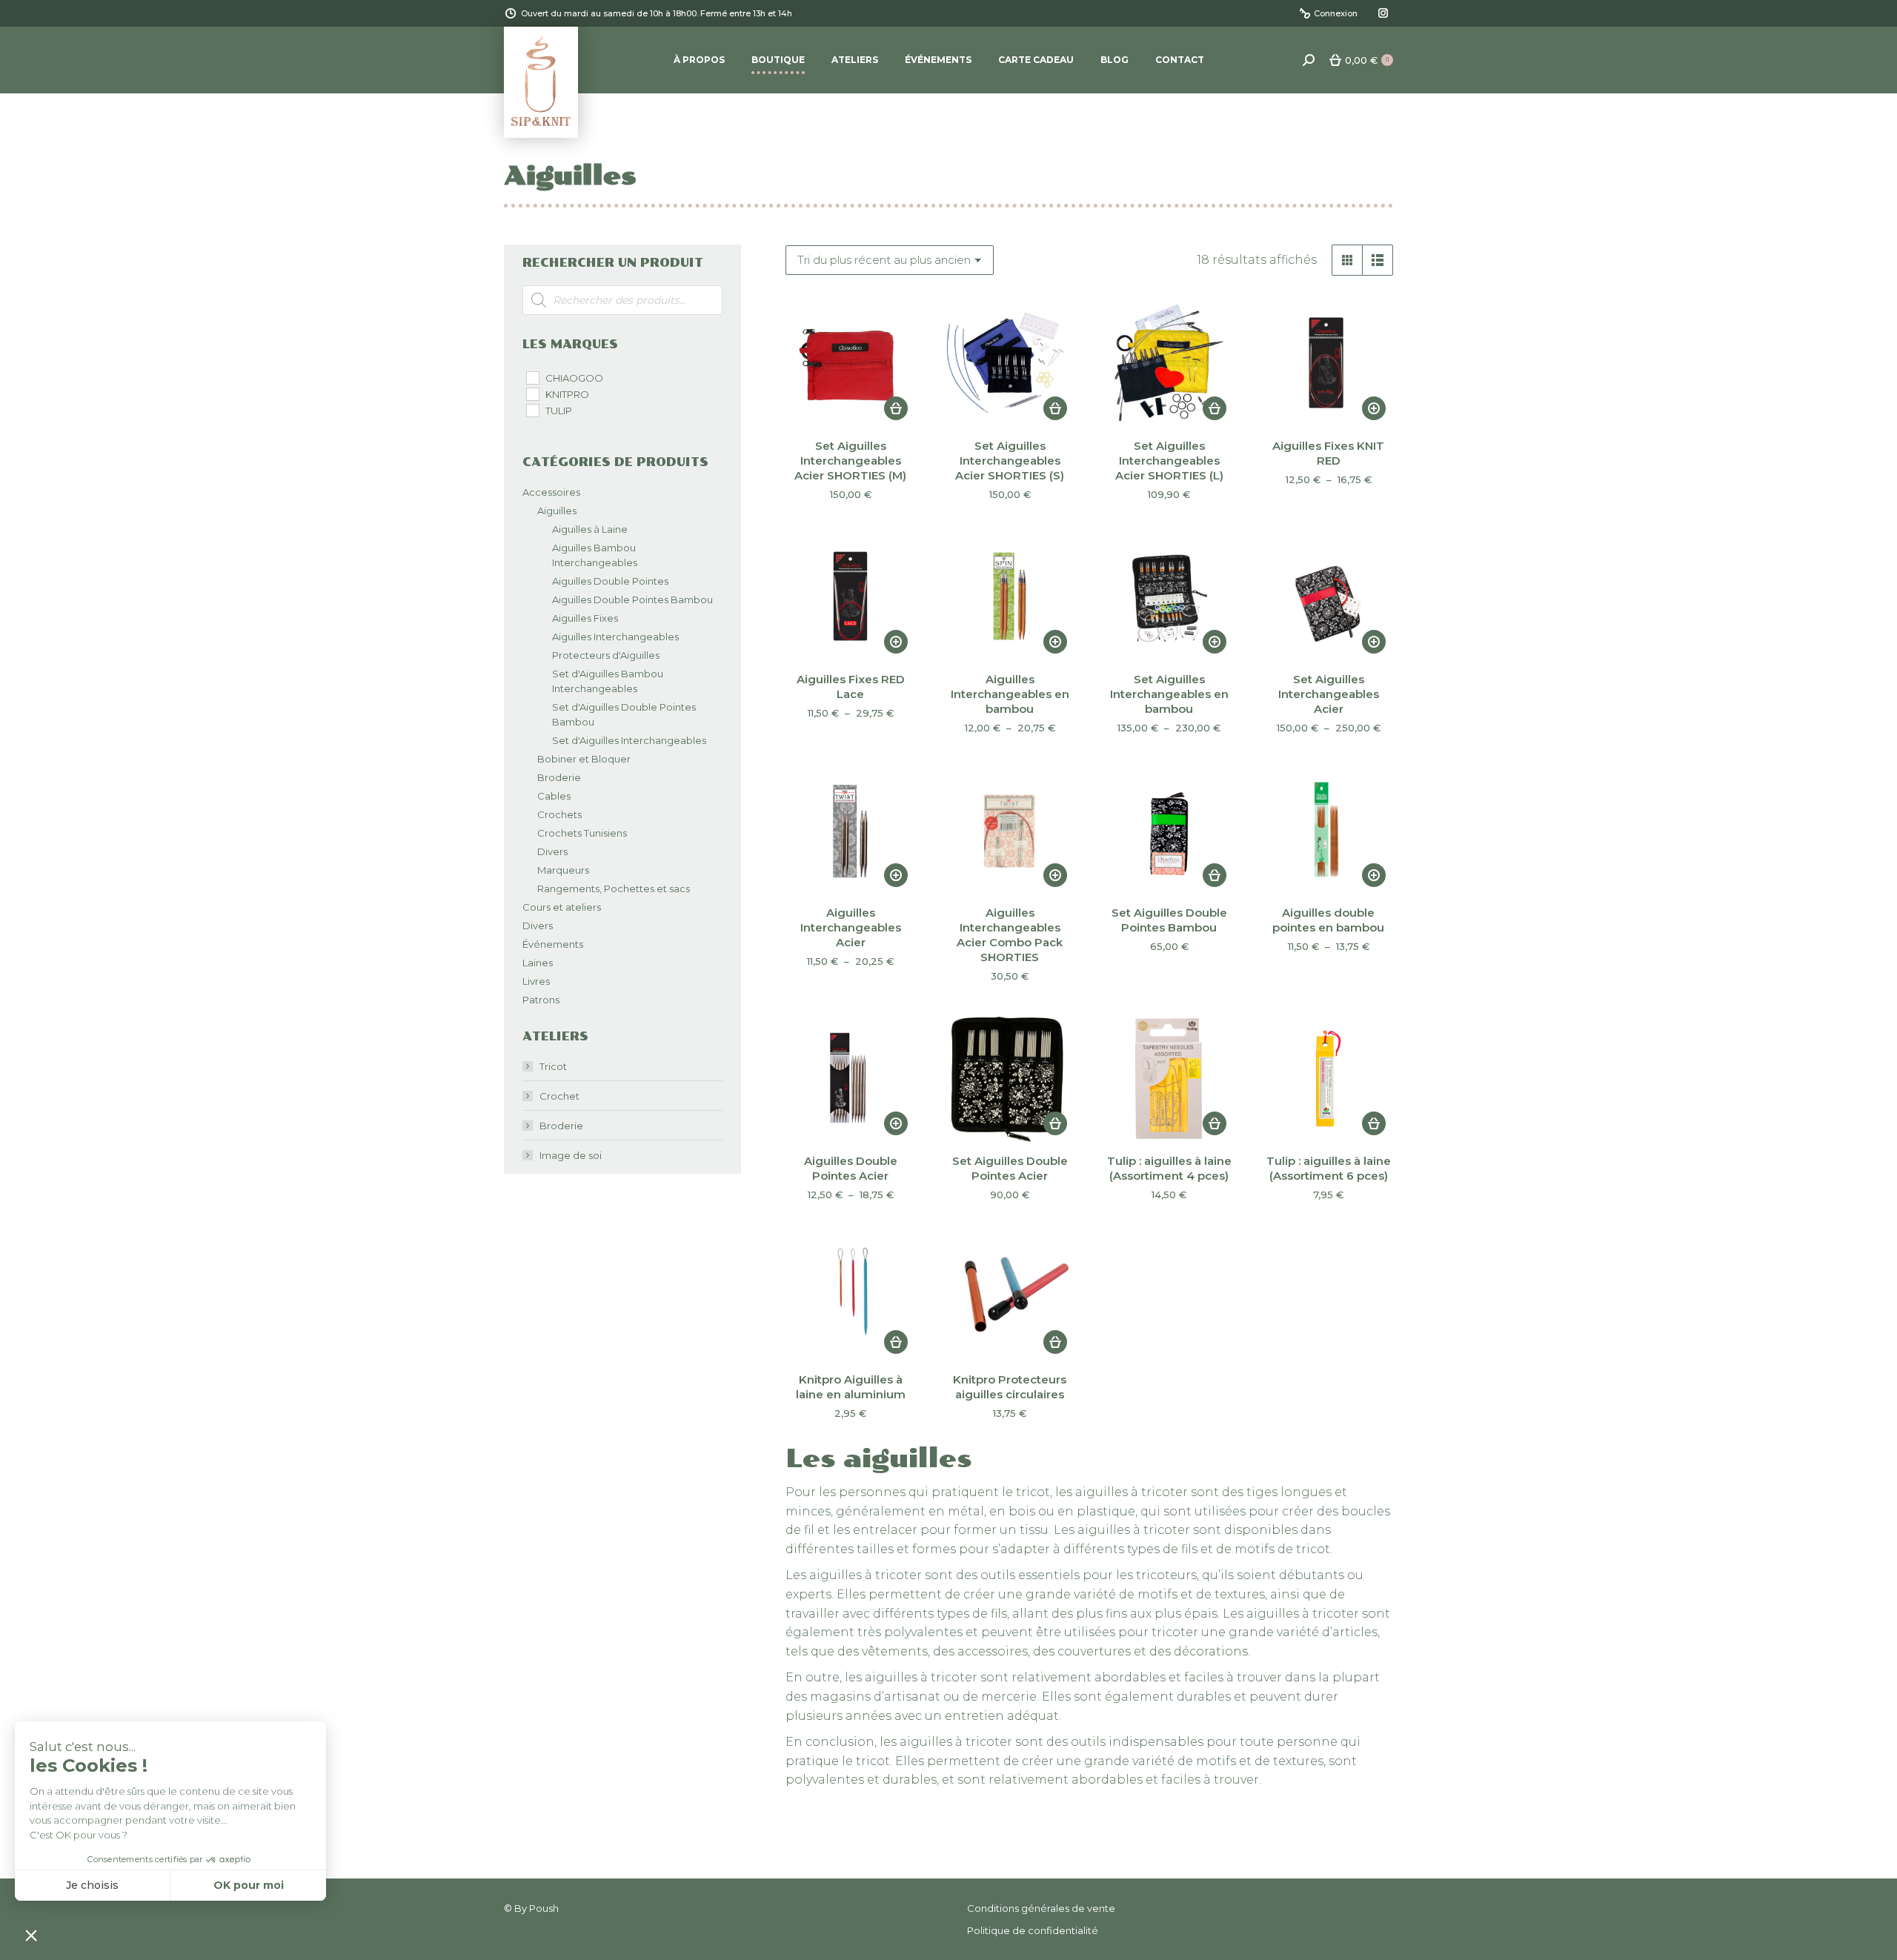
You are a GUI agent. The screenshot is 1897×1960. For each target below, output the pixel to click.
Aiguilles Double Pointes (610, 581)
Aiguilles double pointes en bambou (1328, 920)
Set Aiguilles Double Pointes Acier (1010, 1168)
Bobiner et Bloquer (584, 759)
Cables (554, 796)
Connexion (1336, 13)
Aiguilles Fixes (585, 618)
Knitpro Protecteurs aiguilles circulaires (1010, 1387)
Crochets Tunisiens (582, 833)
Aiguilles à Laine (590, 529)
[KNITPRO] (532, 393)
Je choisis (92, 1885)
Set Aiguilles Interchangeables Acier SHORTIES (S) (1010, 461)
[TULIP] (532, 410)
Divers (552, 851)
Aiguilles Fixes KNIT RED (1328, 453)
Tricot (553, 1066)
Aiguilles (557, 511)
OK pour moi (249, 1885)
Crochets (559, 814)
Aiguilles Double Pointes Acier (851, 1168)
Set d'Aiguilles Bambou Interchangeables (608, 681)
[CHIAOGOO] (532, 377)
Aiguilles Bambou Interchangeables (595, 555)
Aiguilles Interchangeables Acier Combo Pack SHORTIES (1010, 935)
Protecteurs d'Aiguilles (606, 655)
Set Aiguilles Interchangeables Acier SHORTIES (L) (1169, 461)
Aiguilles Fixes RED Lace (851, 687)
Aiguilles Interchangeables (615, 637)
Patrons (541, 1000)
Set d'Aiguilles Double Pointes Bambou (624, 714)
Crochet (559, 1096)
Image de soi (571, 1155)
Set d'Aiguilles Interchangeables (629, 740)
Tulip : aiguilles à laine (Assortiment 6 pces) (1329, 1168)
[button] (896, 408)
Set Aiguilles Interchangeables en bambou (1169, 694)
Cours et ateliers (562, 907)
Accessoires (551, 492)
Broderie (559, 777)
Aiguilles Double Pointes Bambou (632, 599)
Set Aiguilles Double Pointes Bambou (1169, 920)
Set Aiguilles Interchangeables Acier (1329, 694)
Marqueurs (563, 870)
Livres (536, 981)
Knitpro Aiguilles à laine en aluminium (851, 1387)
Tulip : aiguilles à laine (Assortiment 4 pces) (1169, 1168)
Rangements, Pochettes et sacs (614, 888)
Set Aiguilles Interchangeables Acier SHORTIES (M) (850, 461)
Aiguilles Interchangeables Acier (851, 927)
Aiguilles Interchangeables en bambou (1010, 694)
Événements (553, 944)
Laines (538, 963)
